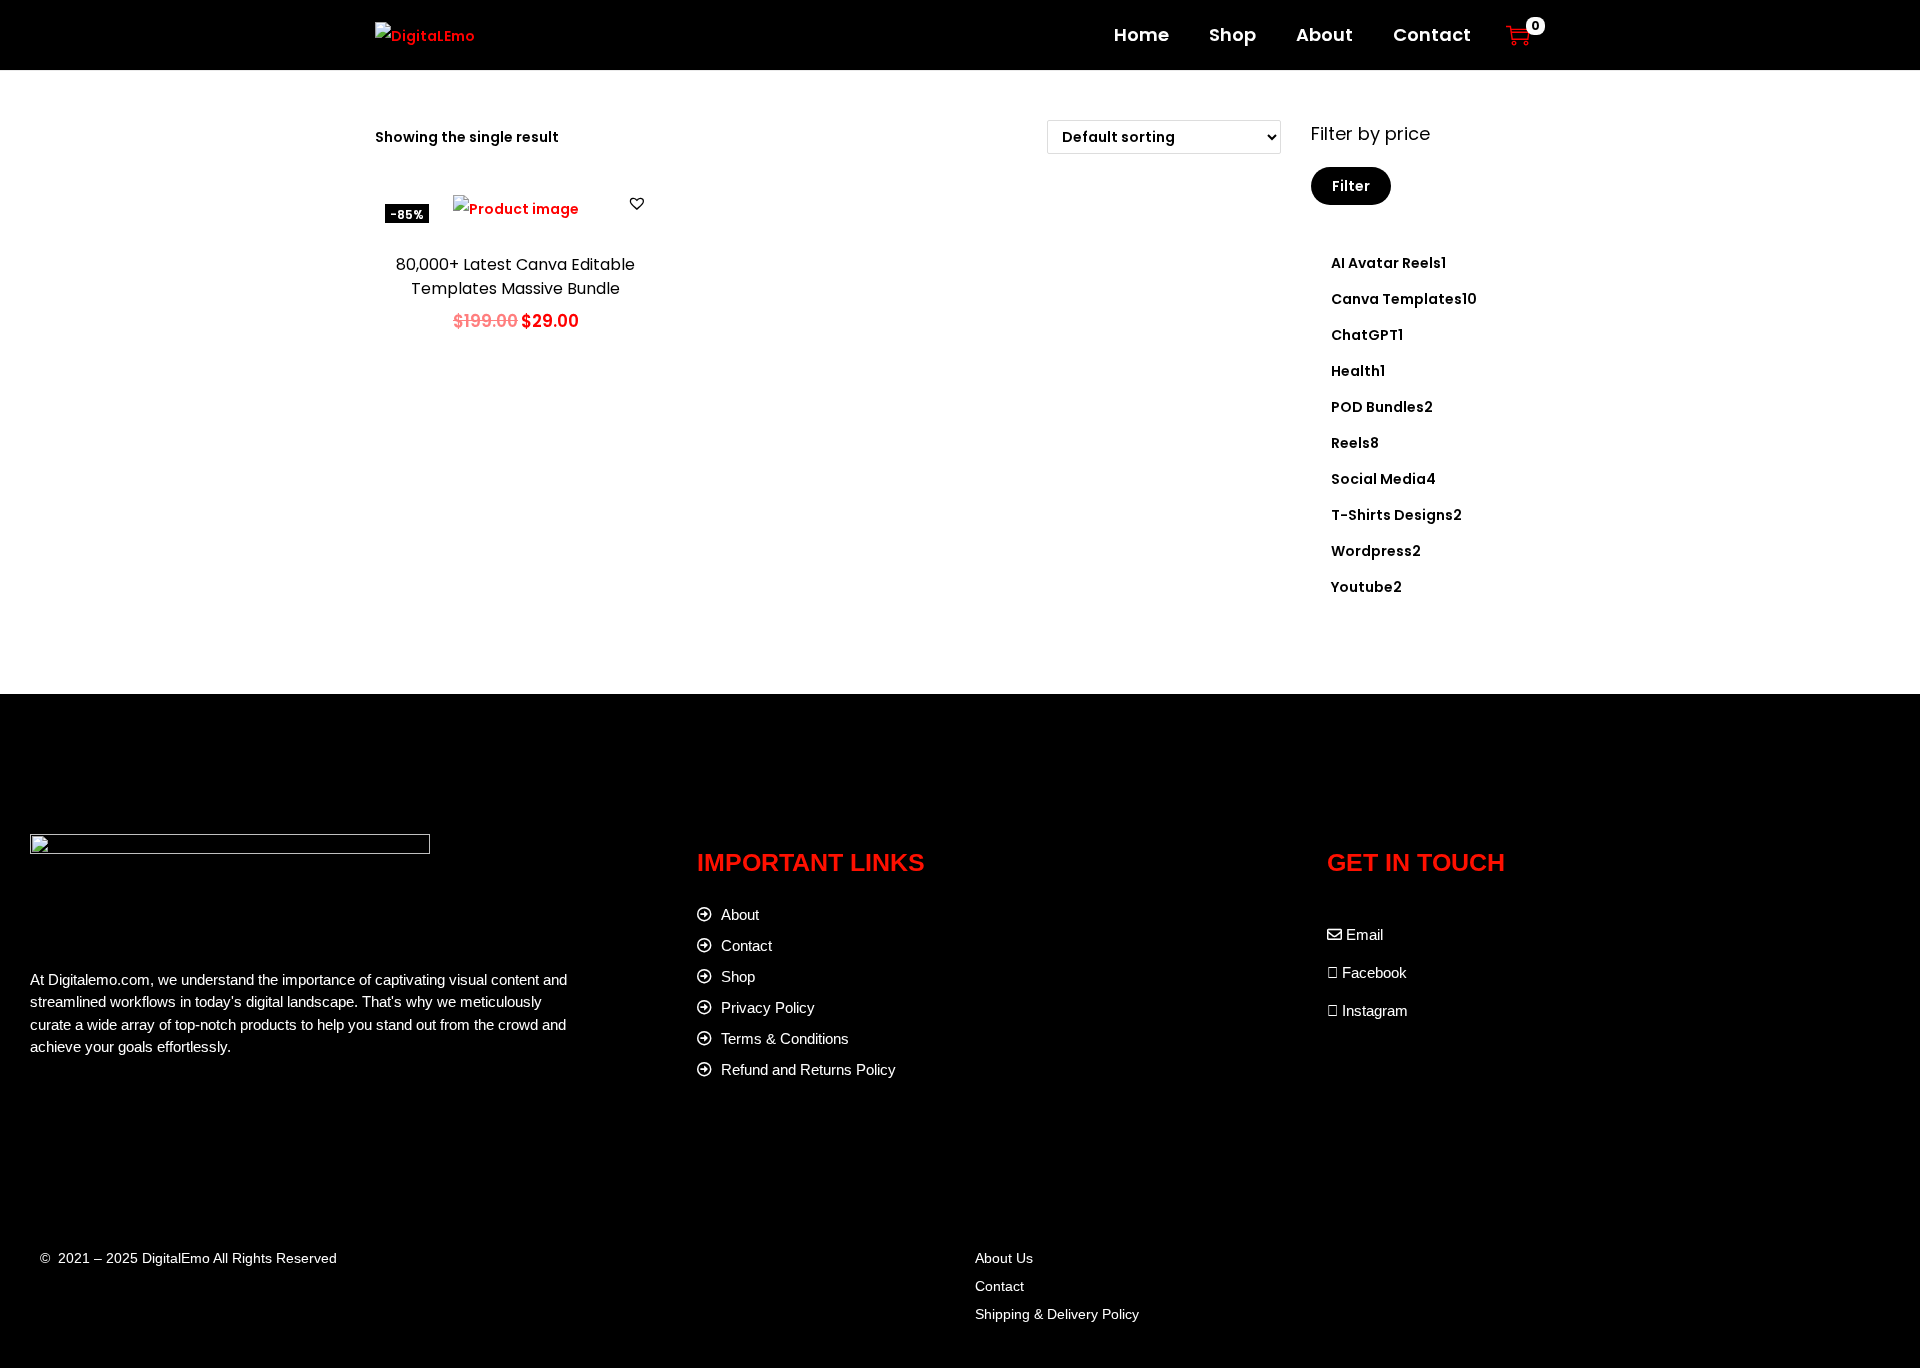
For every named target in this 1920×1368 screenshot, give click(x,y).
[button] (637, 203)
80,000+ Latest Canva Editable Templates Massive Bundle (515, 276)
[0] (1518, 35)
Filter (1351, 186)
